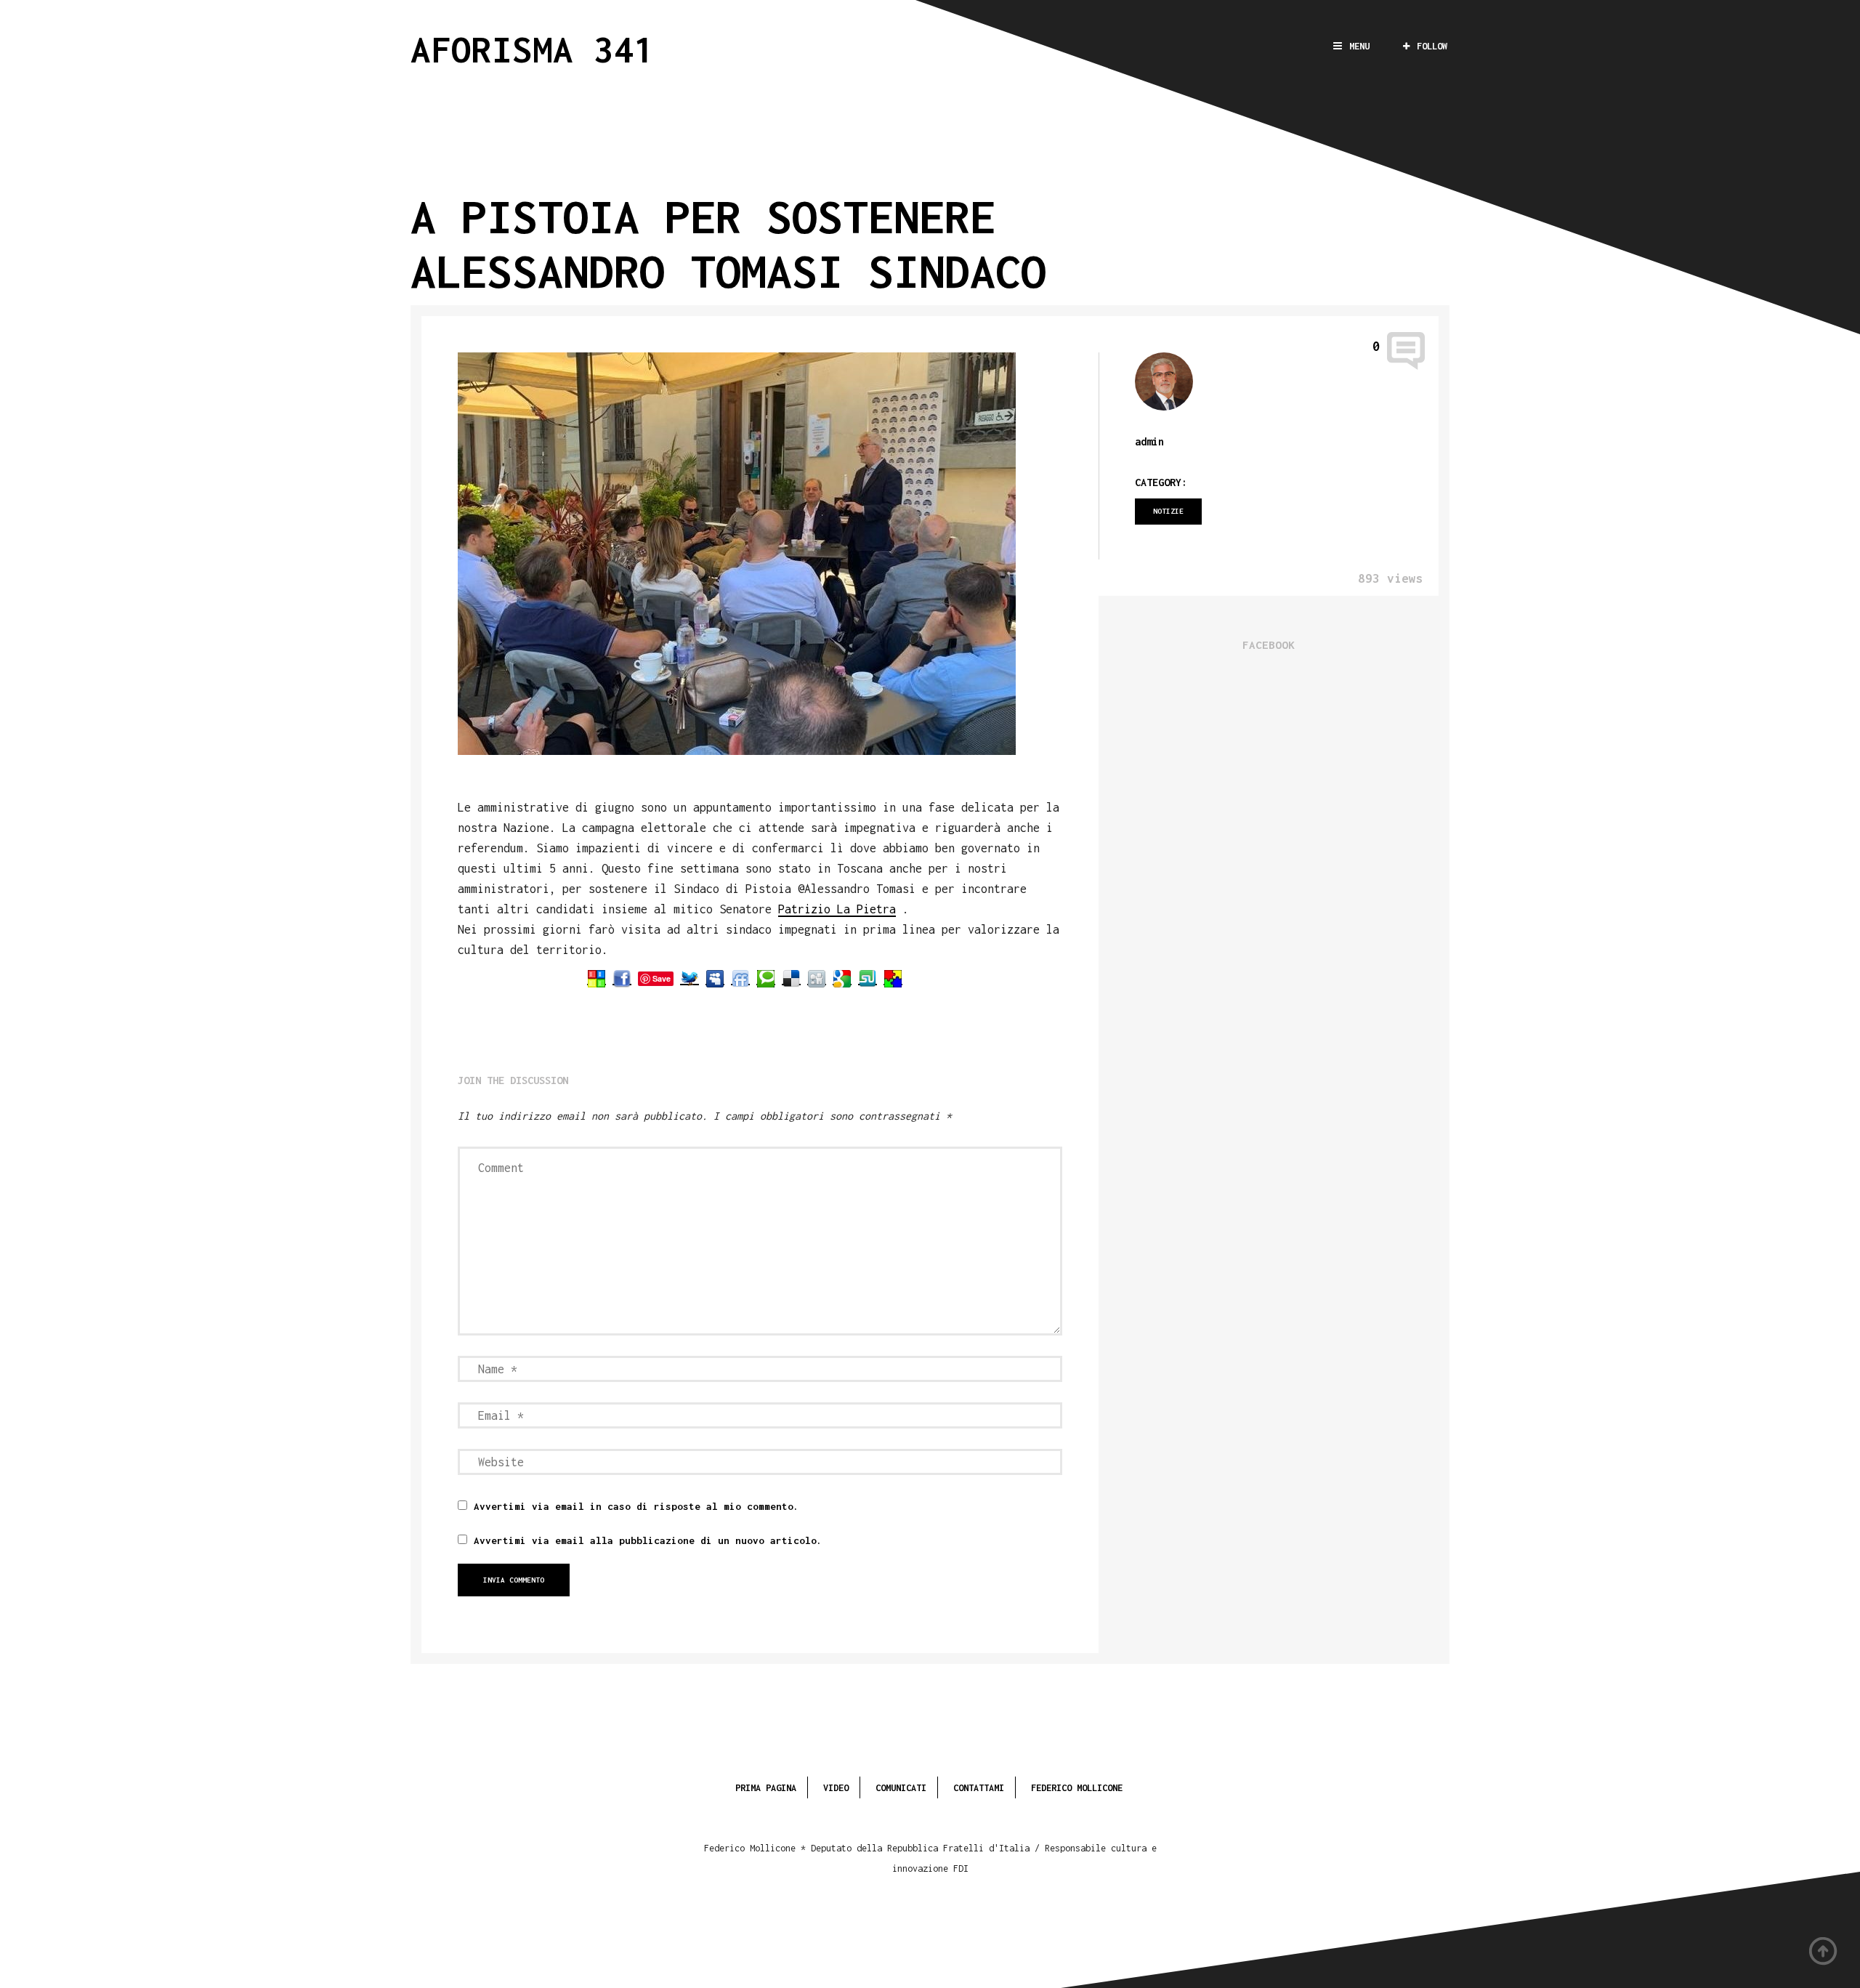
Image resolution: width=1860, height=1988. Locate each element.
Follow (1432, 46)
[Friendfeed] (740, 978)
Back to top (1824, 1952)
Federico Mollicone (1077, 1788)
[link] (837, 910)
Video (836, 1788)
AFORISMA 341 (533, 49)
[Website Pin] (597, 978)
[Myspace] (715, 978)
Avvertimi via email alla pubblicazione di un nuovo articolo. (648, 1540)
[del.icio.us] (791, 978)
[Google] (842, 978)
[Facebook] (622, 978)
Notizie (1168, 511)
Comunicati (901, 1788)
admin (1149, 441)
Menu (1359, 46)
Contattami (979, 1788)
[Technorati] (766, 978)
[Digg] (817, 978)
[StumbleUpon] (868, 978)
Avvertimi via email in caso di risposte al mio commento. (636, 1506)
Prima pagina (766, 1788)
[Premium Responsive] (893, 978)
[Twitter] (690, 978)
